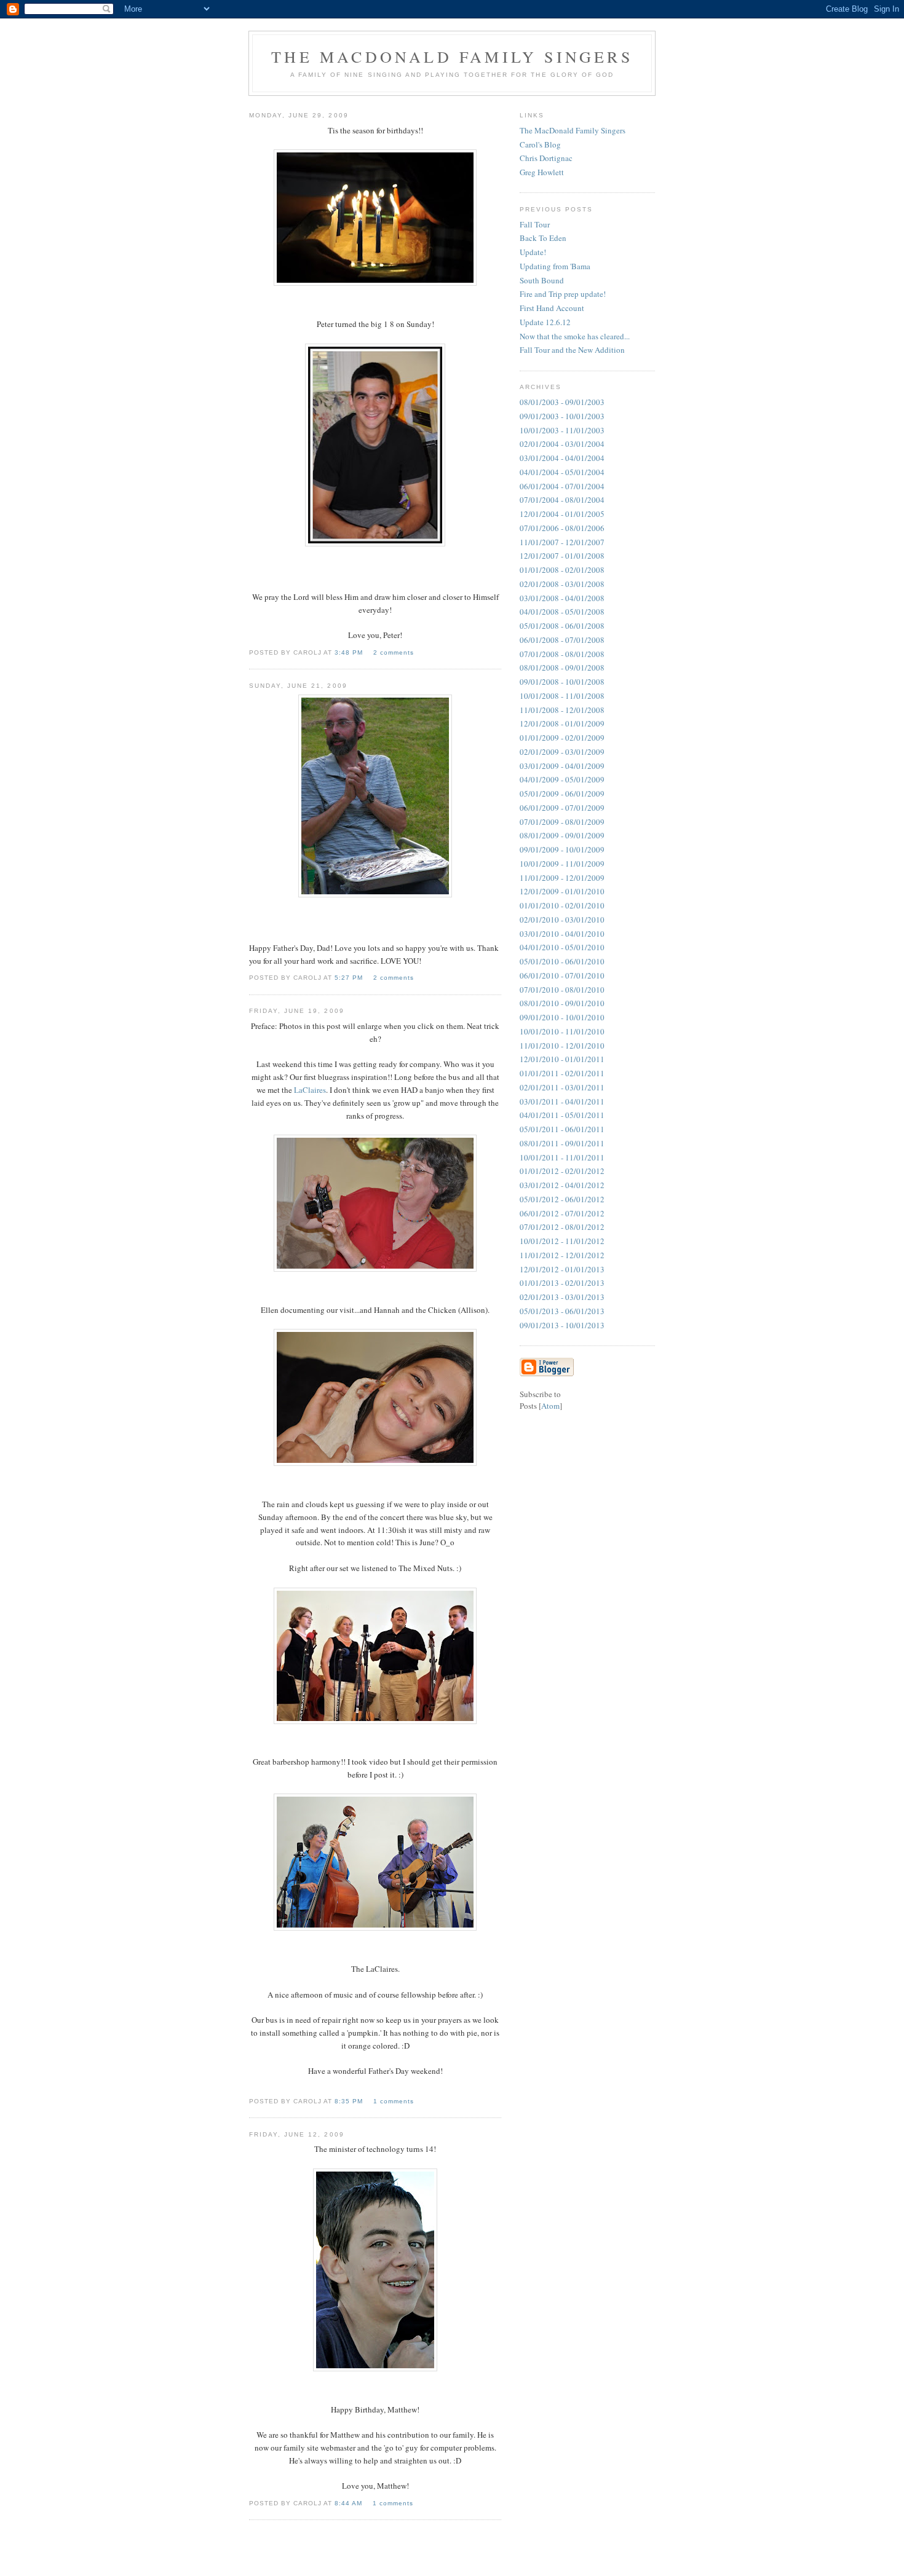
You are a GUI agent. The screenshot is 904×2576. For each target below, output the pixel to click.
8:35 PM (350, 2101)
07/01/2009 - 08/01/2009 (562, 822)
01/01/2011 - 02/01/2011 (562, 1073)
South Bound (542, 280)
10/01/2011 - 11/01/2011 (562, 1157)
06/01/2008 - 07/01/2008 (562, 640)
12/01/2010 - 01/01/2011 (562, 1059)
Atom (550, 1406)
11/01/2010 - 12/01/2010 (562, 1046)
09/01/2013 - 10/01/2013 (562, 1325)
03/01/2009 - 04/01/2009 (562, 766)
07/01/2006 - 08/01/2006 (562, 528)
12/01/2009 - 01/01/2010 (562, 891)
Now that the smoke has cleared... (575, 336)
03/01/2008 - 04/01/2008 (562, 598)
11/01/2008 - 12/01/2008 (562, 710)
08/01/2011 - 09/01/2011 (562, 1143)
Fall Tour (535, 224)
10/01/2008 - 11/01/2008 (562, 696)
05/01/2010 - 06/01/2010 (562, 961)
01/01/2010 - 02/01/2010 (562, 905)
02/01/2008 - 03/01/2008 (562, 584)
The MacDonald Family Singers (573, 130)
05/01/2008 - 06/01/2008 (562, 626)
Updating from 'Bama (555, 266)
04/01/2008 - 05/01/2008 (562, 612)
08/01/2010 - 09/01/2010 (562, 1003)
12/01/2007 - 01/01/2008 (562, 556)
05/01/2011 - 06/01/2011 (562, 1129)
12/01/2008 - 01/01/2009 (562, 723)
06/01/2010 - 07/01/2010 (562, 975)
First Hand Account (552, 308)
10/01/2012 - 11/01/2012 (562, 1241)
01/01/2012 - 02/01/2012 (562, 1171)
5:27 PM (350, 978)
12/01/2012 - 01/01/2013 (562, 1269)
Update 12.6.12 (545, 322)
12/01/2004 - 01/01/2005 (562, 514)
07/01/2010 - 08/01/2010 (562, 990)
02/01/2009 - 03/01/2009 (562, 752)
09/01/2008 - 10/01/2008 (562, 682)
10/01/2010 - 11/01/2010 (562, 1031)
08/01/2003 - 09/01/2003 (562, 402)
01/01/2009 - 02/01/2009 (562, 738)
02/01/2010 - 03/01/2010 (562, 920)
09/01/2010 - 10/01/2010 (562, 1017)
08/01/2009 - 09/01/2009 (562, 835)
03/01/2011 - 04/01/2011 (562, 1101)
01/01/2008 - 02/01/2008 (562, 570)
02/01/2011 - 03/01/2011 (562, 1087)
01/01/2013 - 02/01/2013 (562, 1283)
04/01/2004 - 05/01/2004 (562, 472)
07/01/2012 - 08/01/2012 (562, 1227)
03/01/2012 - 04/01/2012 (562, 1185)
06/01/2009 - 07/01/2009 (562, 808)
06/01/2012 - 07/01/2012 (562, 1213)
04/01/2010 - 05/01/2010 (562, 947)
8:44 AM (350, 2503)
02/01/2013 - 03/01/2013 (562, 1297)
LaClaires (310, 1090)
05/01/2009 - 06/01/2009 (562, 794)
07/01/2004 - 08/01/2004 (562, 500)
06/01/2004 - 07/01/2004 (562, 486)
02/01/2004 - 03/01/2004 (562, 444)
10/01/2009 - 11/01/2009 (562, 864)
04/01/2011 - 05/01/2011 (562, 1115)
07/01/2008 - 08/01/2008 (562, 654)
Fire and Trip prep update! (563, 294)
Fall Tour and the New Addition (572, 350)
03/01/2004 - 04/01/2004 (562, 458)
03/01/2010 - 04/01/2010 (562, 934)
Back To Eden (543, 238)
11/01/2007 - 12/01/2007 (562, 542)
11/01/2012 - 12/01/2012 (562, 1255)
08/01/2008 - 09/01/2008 (562, 668)
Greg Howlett (542, 172)
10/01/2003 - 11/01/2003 (562, 430)
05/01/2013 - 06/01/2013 (562, 1311)
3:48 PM (350, 652)
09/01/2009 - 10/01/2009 (562, 849)
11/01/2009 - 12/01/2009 (562, 878)
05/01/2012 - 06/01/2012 (562, 1199)
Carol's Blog (540, 144)
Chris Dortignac (546, 158)
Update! (533, 252)
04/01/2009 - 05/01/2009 (562, 779)
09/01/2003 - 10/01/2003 (562, 416)
